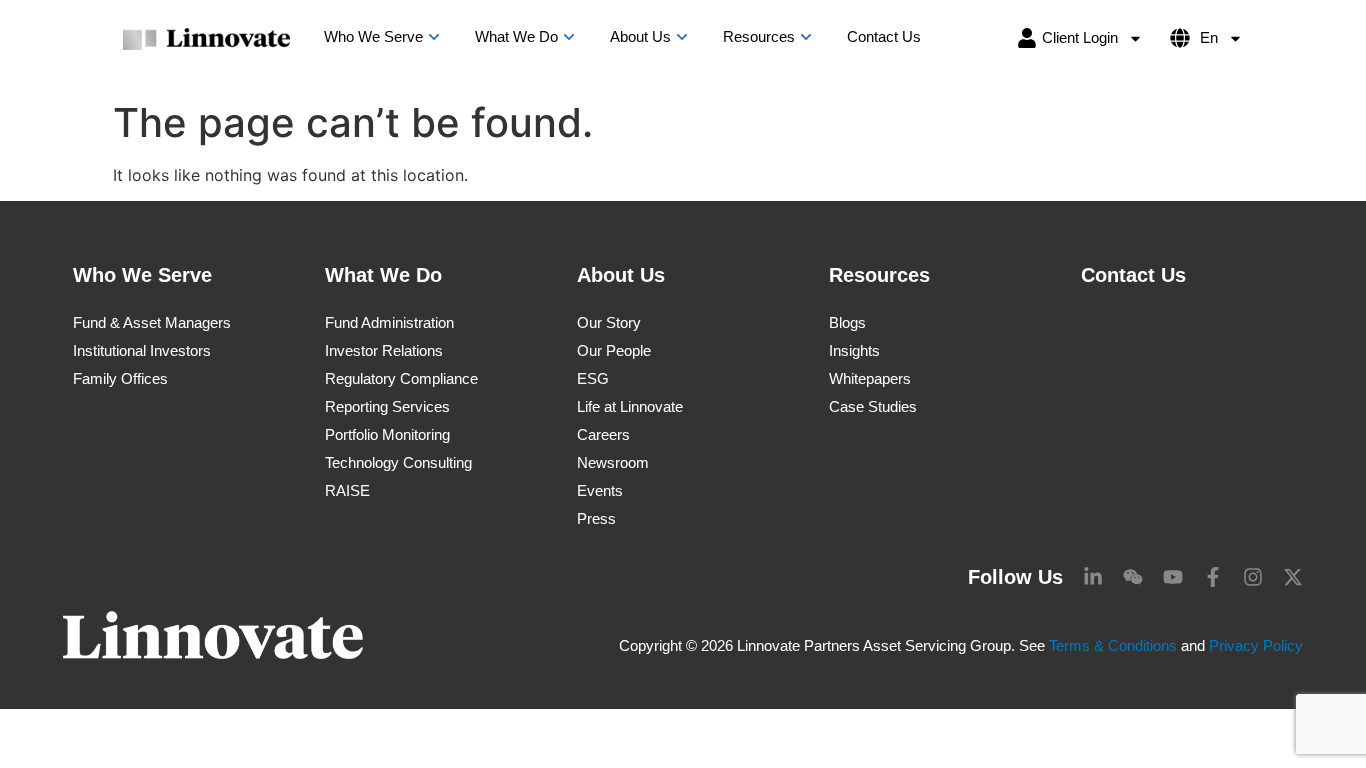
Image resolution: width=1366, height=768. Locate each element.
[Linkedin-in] (1093, 577)
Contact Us (1133, 275)
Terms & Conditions (1113, 645)
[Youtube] (1173, 577)
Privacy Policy (1256, 645)
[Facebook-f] (1213, 577)
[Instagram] (1253, 577)
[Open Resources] (806, 37)
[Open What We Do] (569, 37)
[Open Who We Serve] (434, 37)
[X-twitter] (1293, 577)
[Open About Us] (682, 37)
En (1209, 37)
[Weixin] (1133, 577)
